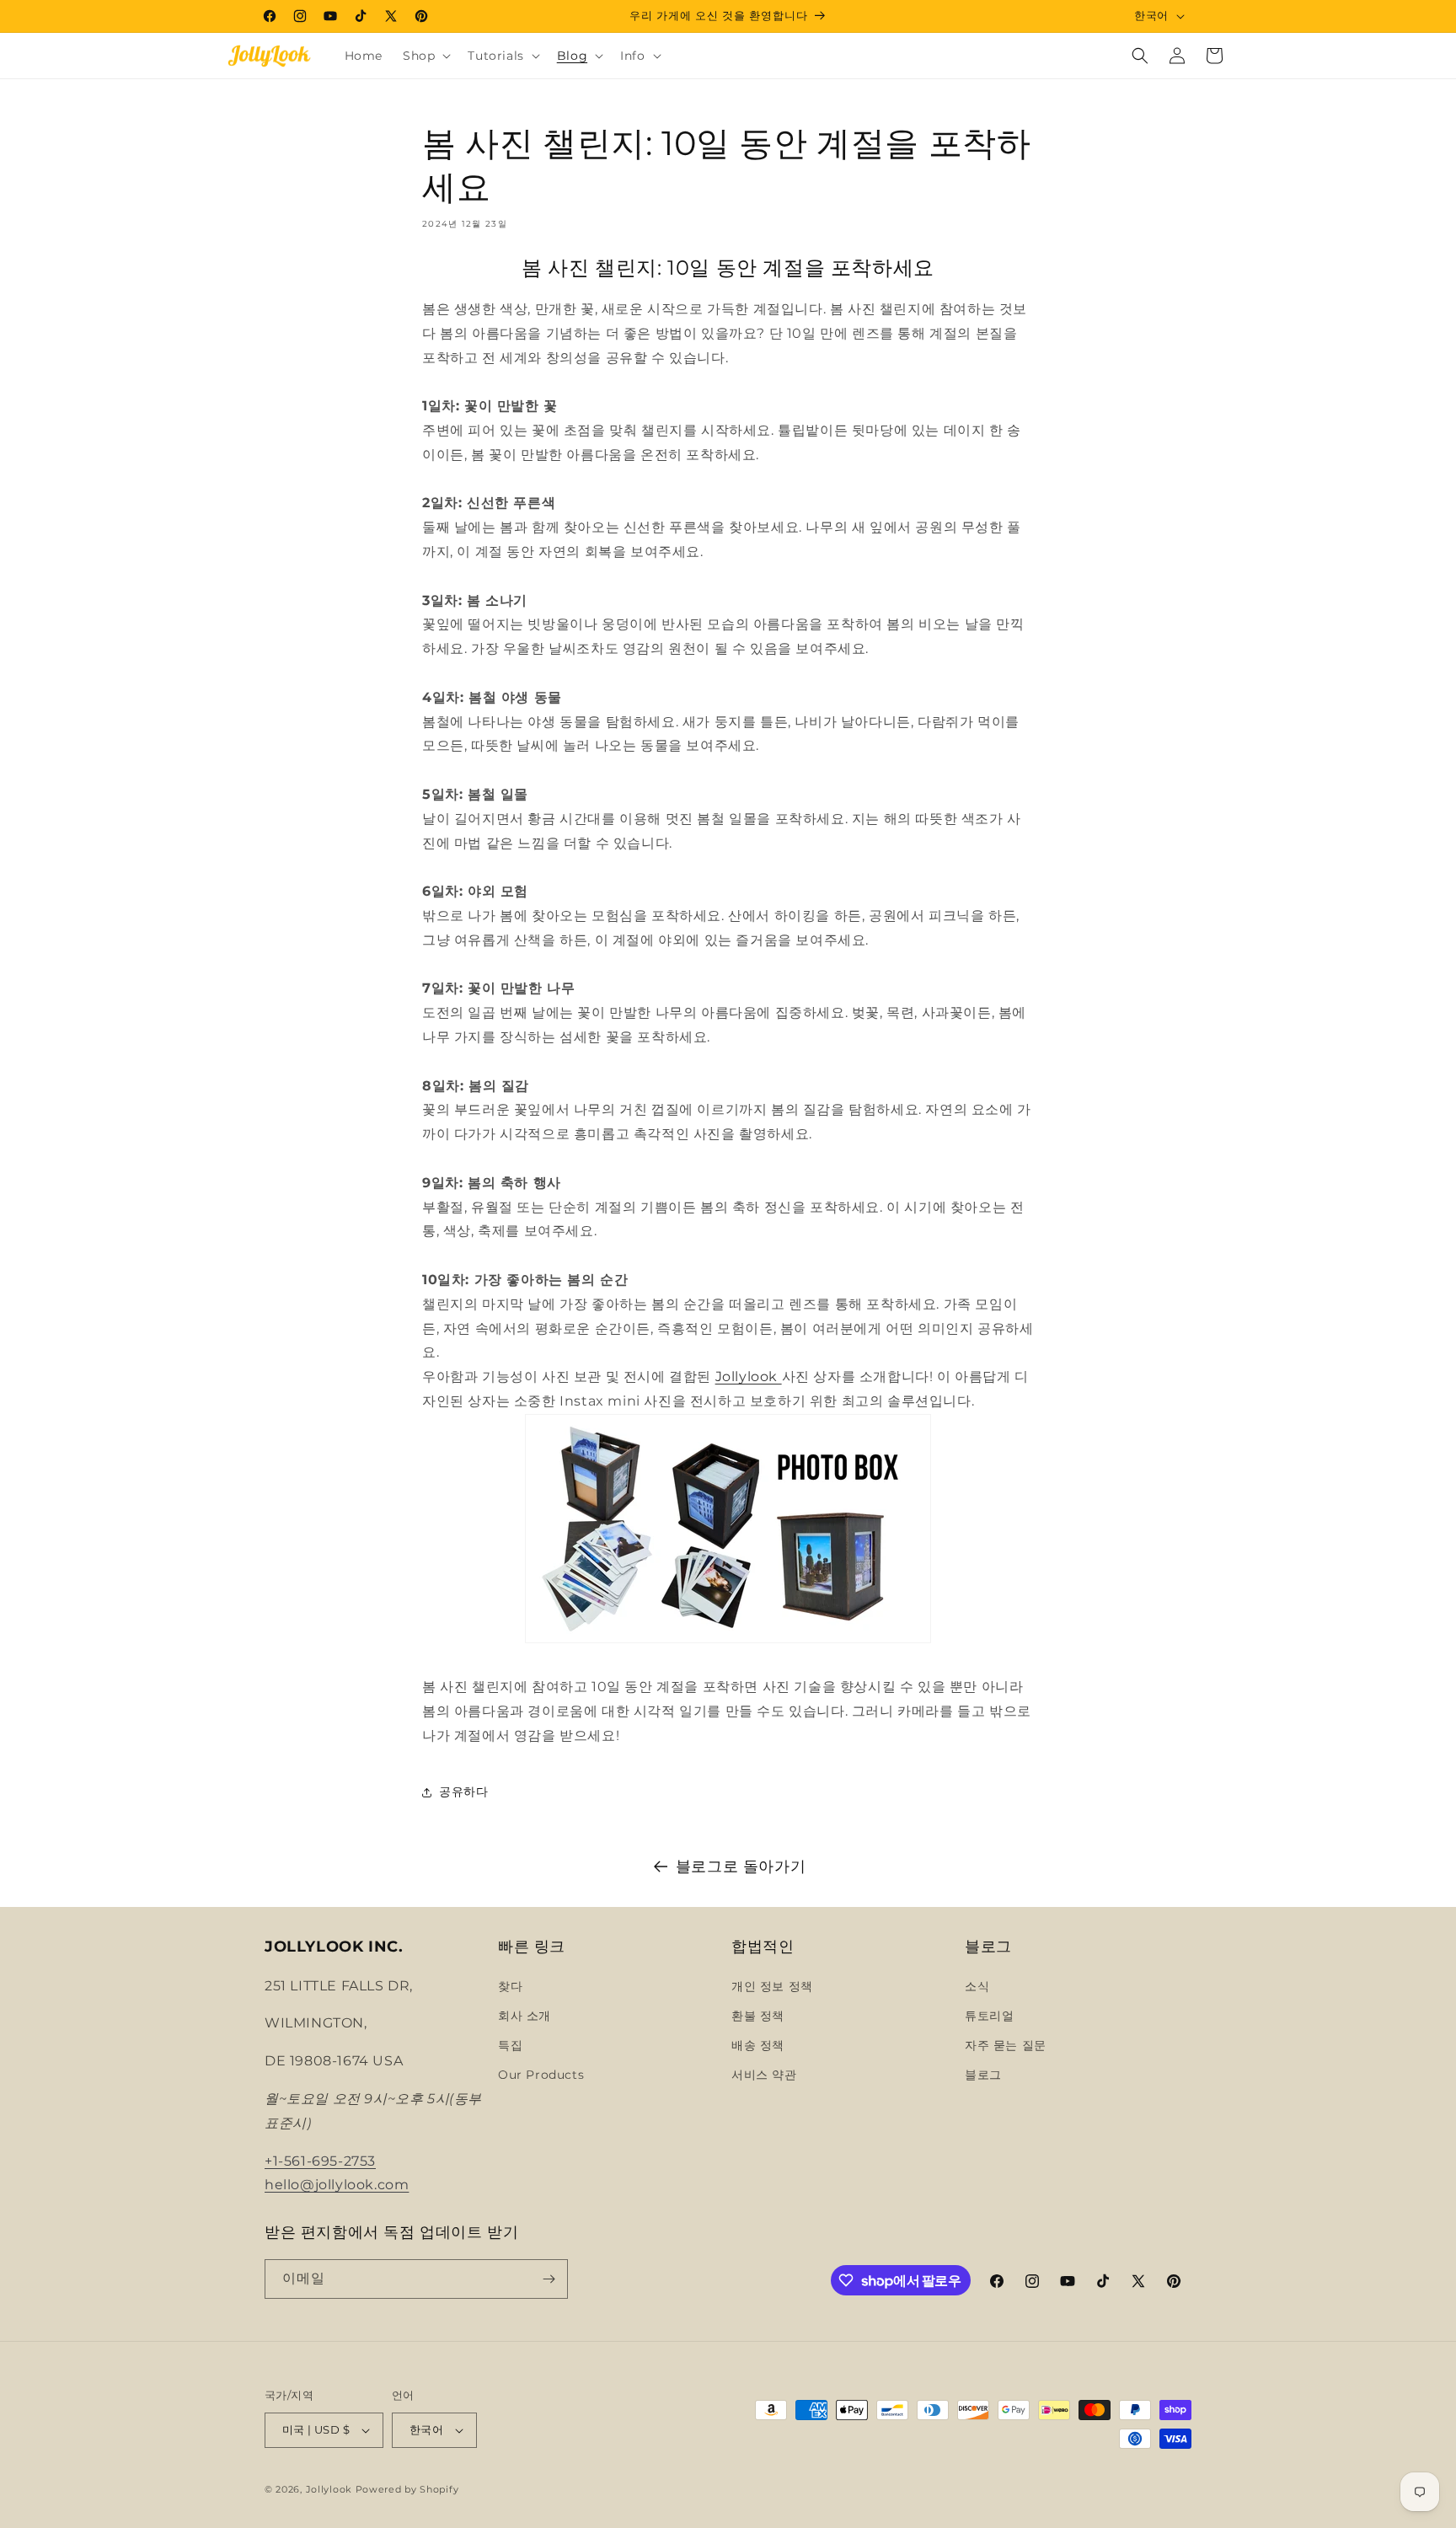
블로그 (983, 2075)
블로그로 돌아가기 (741, 1867)
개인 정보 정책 (772, 1986)
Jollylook (747, 1376)
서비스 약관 (764, 2075)
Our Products (541, 2075)
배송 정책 (758, 2045)
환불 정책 (758, 2016)
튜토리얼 (989, 2016)
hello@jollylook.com (337, 2185)
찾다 (510, 1986)
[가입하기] (549, 2279)
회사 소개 (525, 2016)
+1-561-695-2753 (320, 2161)
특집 (510, 2045)
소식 (977, 1986)
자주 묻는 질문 (1006, 2045)
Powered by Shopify (407, 2489)
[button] (425, 56)
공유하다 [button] (463, 1792)
